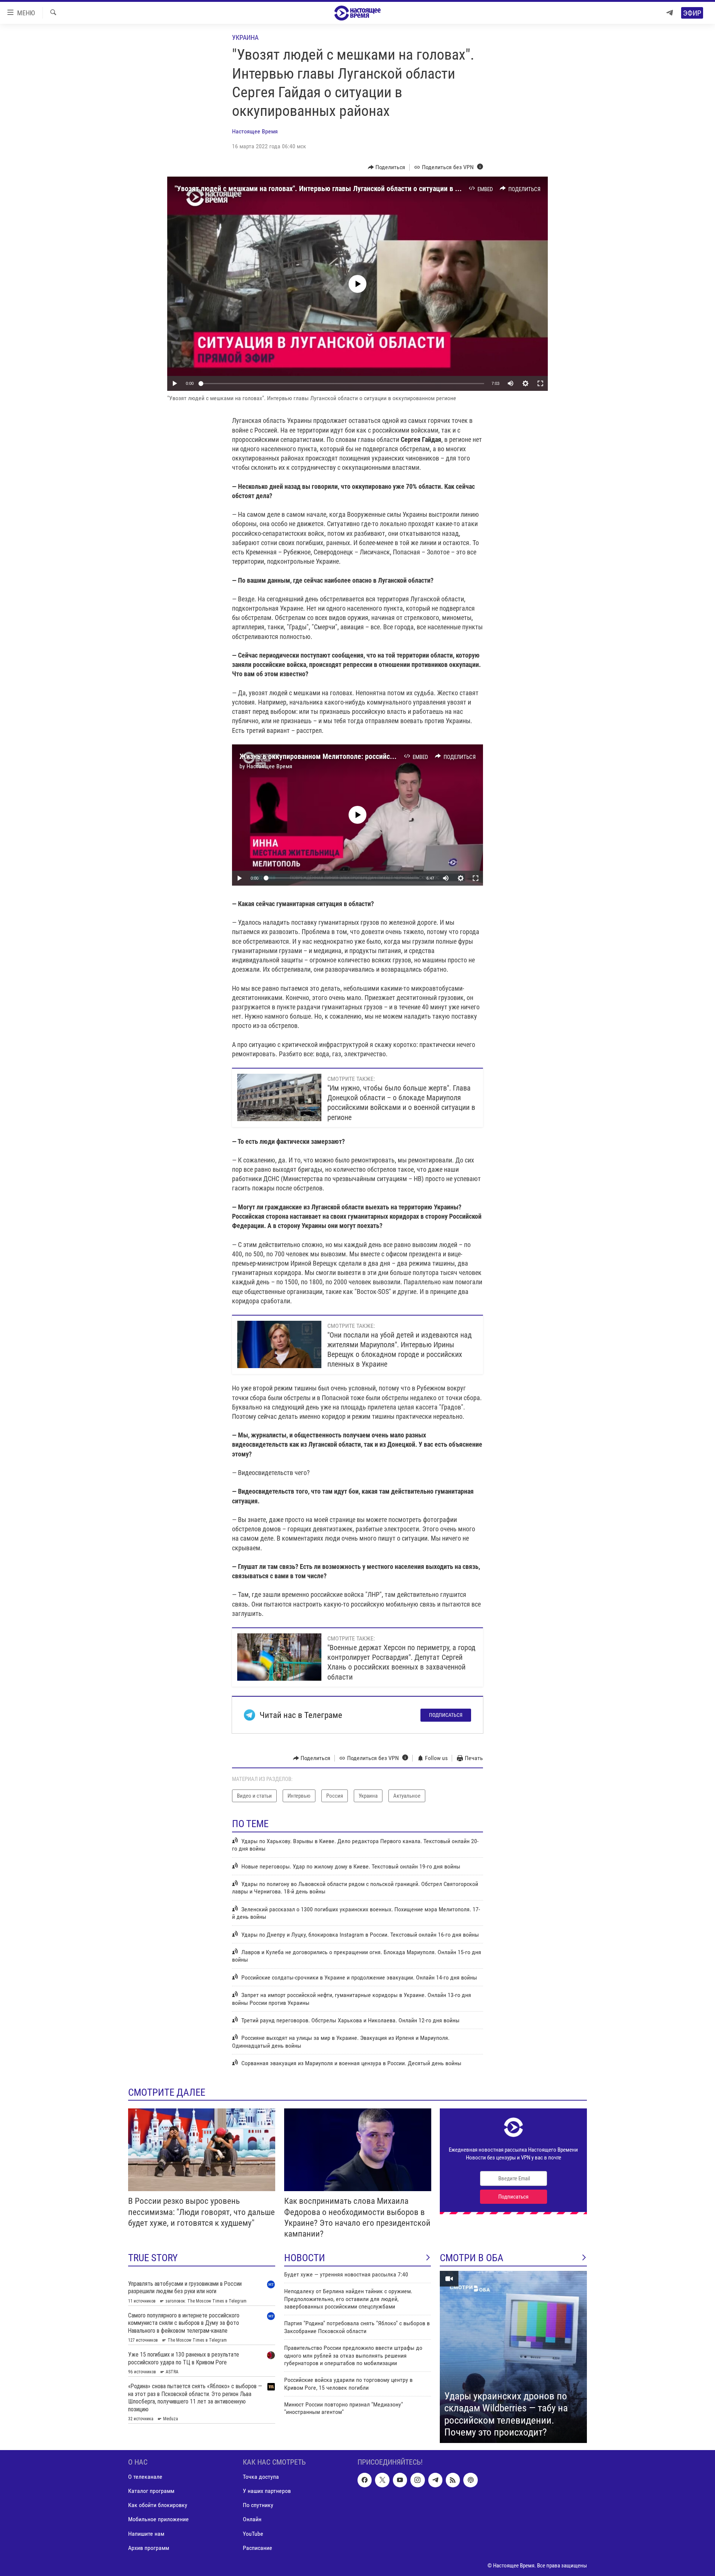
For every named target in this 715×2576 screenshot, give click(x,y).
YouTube (253, 2533)
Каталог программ (151, 2491)
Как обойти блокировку (158, 2505)
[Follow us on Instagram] (417, 2480)
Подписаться (446, 1715)
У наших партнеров (267, 2491)
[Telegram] (670, 13)
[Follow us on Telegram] (435, 2480)
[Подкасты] (470, 2480)
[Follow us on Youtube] (400, 2480)
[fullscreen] (540, 383)
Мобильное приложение (158, 2519)
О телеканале (145, 2477)
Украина (245, 37)
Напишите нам (146, 2533)
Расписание (258, 2547)
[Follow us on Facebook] (365, 2480)
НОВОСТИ (305, 2258)
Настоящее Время (255, 131)
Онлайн (252, 2519)
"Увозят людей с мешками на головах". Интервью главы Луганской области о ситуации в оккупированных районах (355, 189)
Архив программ (149, 2547)
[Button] (387, 167)
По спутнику (258, 2505)
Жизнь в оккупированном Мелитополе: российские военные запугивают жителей (368, 756)
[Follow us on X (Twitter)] (382, 2480)
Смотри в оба (472, 2258)
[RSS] (453, 2480)
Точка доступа (261, 2477)
